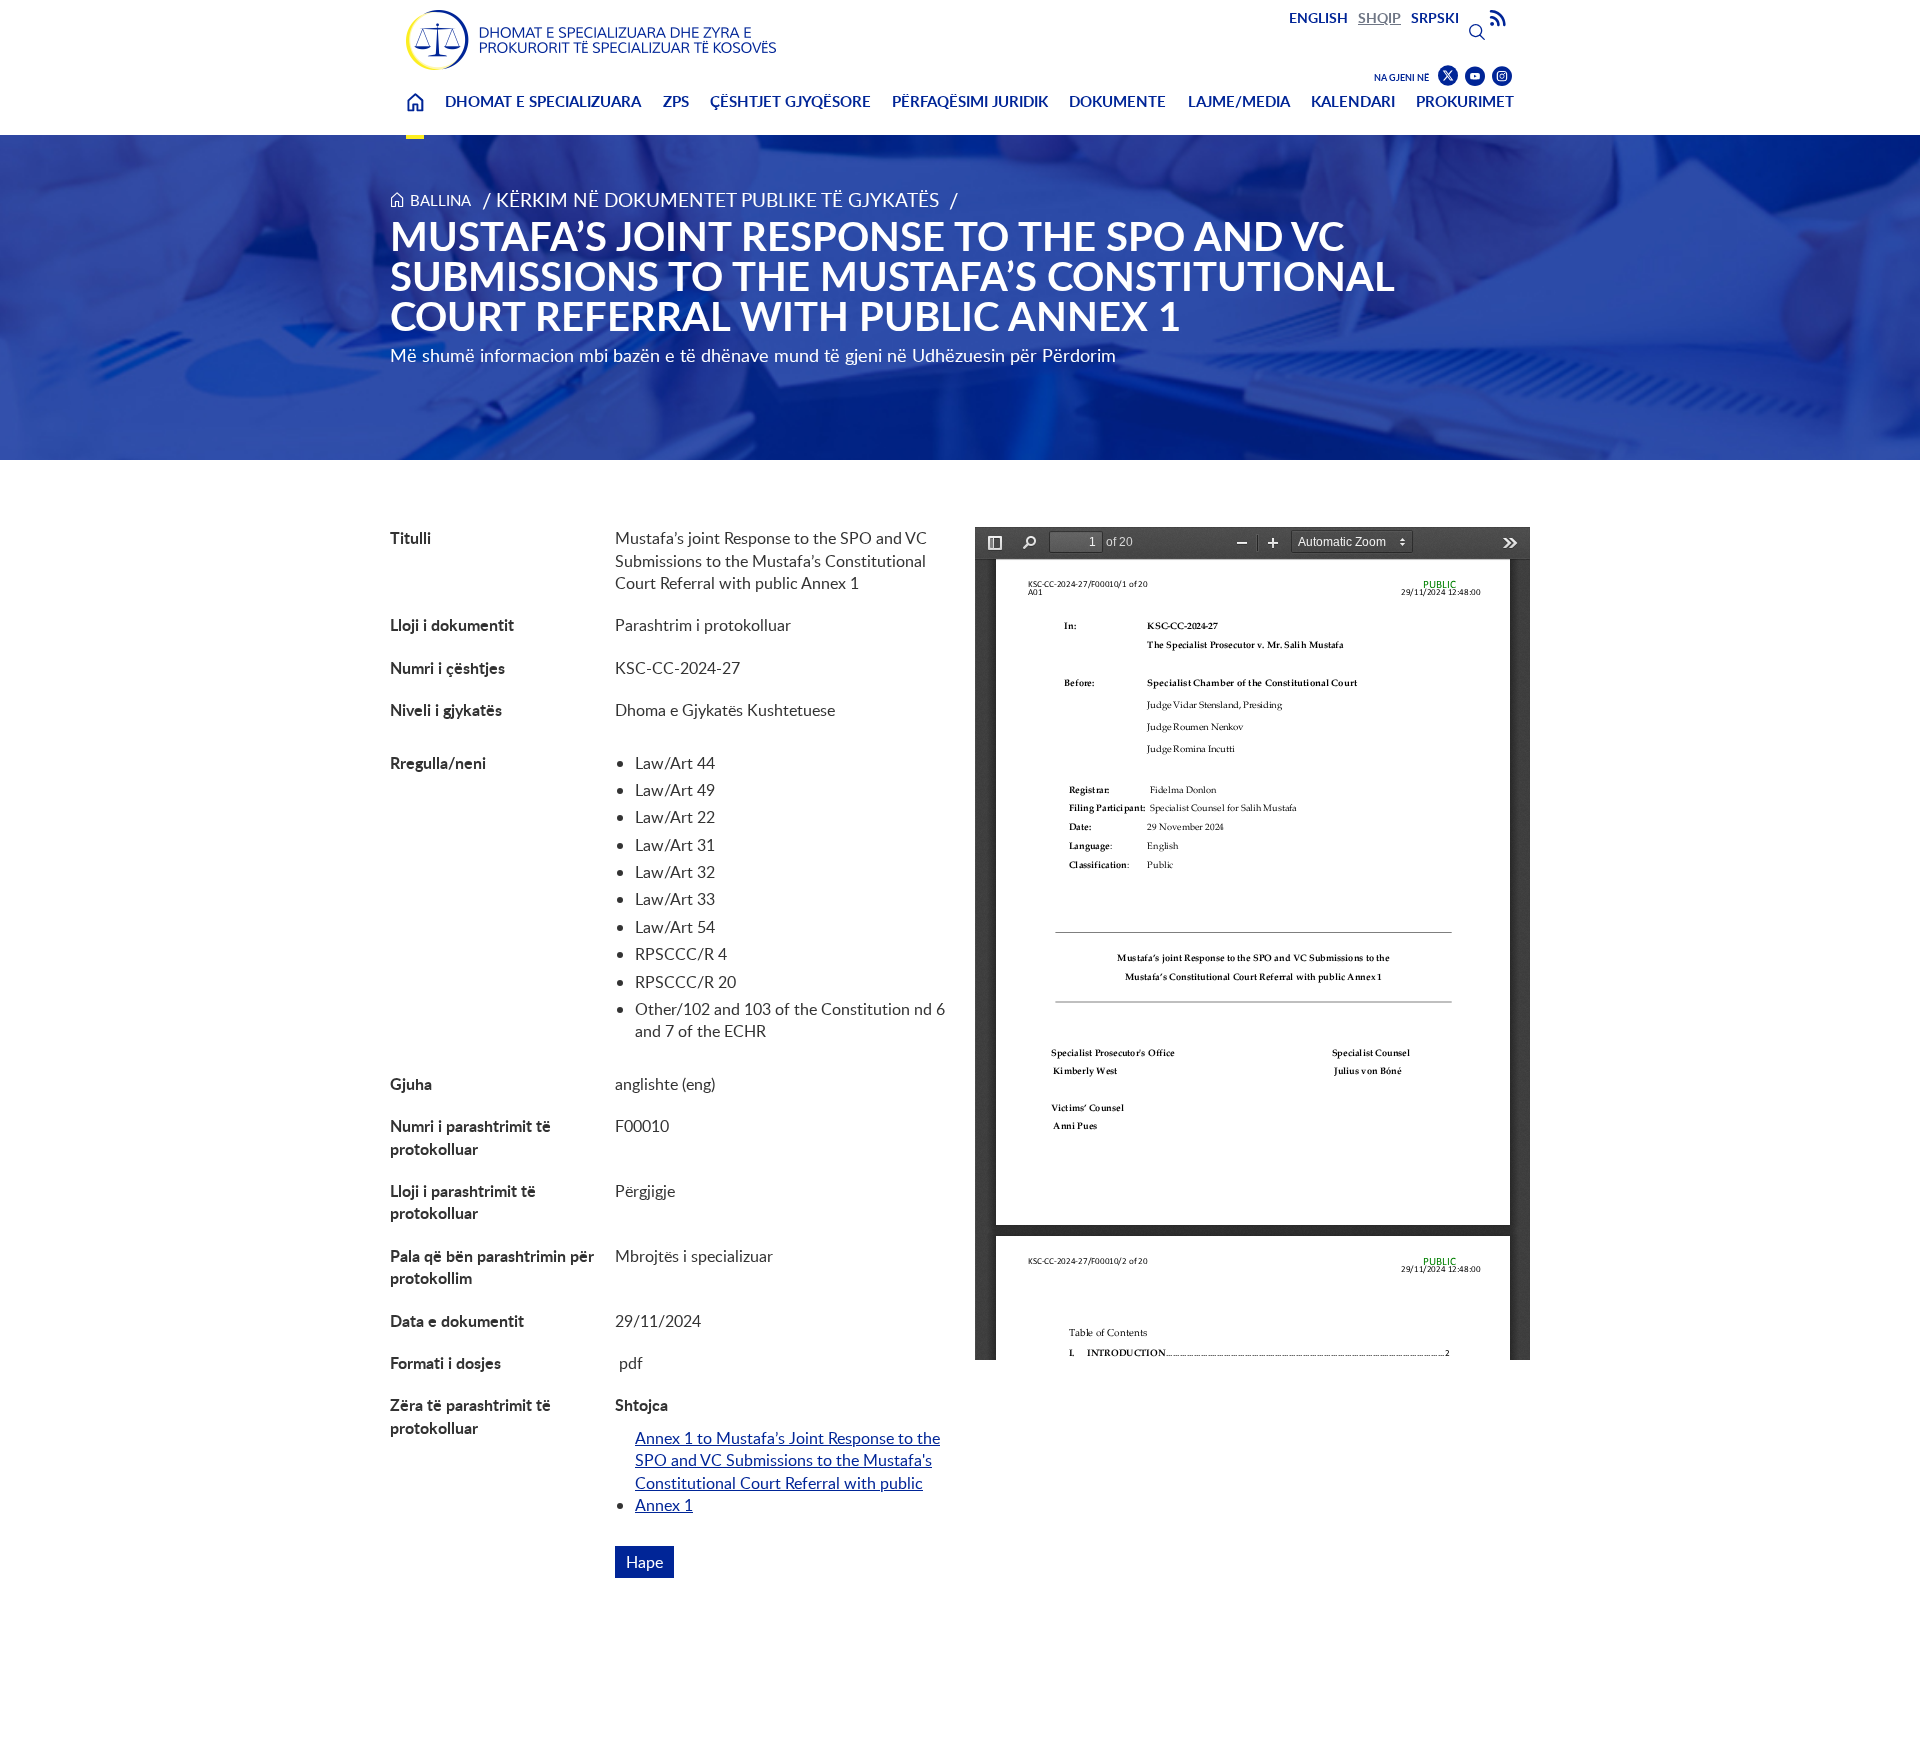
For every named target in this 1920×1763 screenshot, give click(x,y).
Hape (650, 1562)
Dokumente (1117, 101)
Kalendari (1353, 101)
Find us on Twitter (1448, 76)
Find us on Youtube (1475, 76)
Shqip (1379, 17)
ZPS (676, 101)
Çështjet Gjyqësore (790, 101)
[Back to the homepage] (591, 40)
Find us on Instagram (1502, 76)
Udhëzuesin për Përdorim (1014, 355)
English (1318, 17)
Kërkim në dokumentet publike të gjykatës (717, 199)
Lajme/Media (1239, 101)
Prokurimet (1465, 101)
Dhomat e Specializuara (543, 101)
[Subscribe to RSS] (1498, 19)
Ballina (415, 114)
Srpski (1435, 17)
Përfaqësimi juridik (970, 101)
